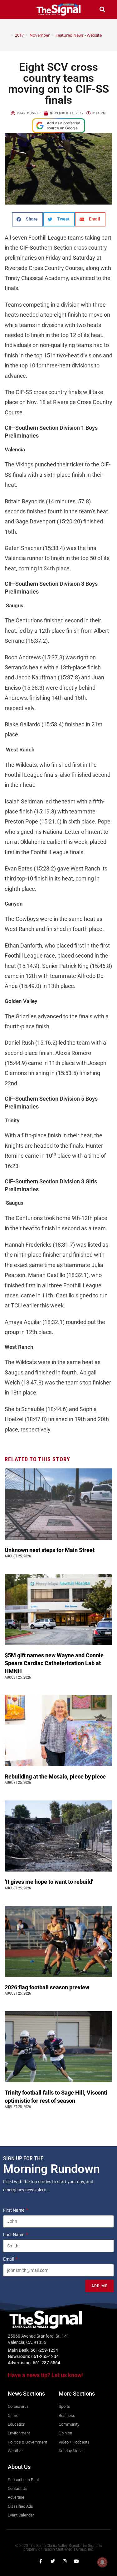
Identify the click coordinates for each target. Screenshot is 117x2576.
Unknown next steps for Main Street (51, 1550)
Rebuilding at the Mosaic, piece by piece (56, 1776)
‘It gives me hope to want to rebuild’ (50, 1882)
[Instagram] (65, 2561)
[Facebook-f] (41, 2561)
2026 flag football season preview (48, 1987)
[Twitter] (53, 2561)
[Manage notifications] (102, 2562)
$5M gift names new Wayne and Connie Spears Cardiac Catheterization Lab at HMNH (54, 1663)
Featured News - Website (79, 35)
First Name (14, 2210)
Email (9, 2259)
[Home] (7, 35)
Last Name (14, 2235)
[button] (15, 10)
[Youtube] (76, 2561)
